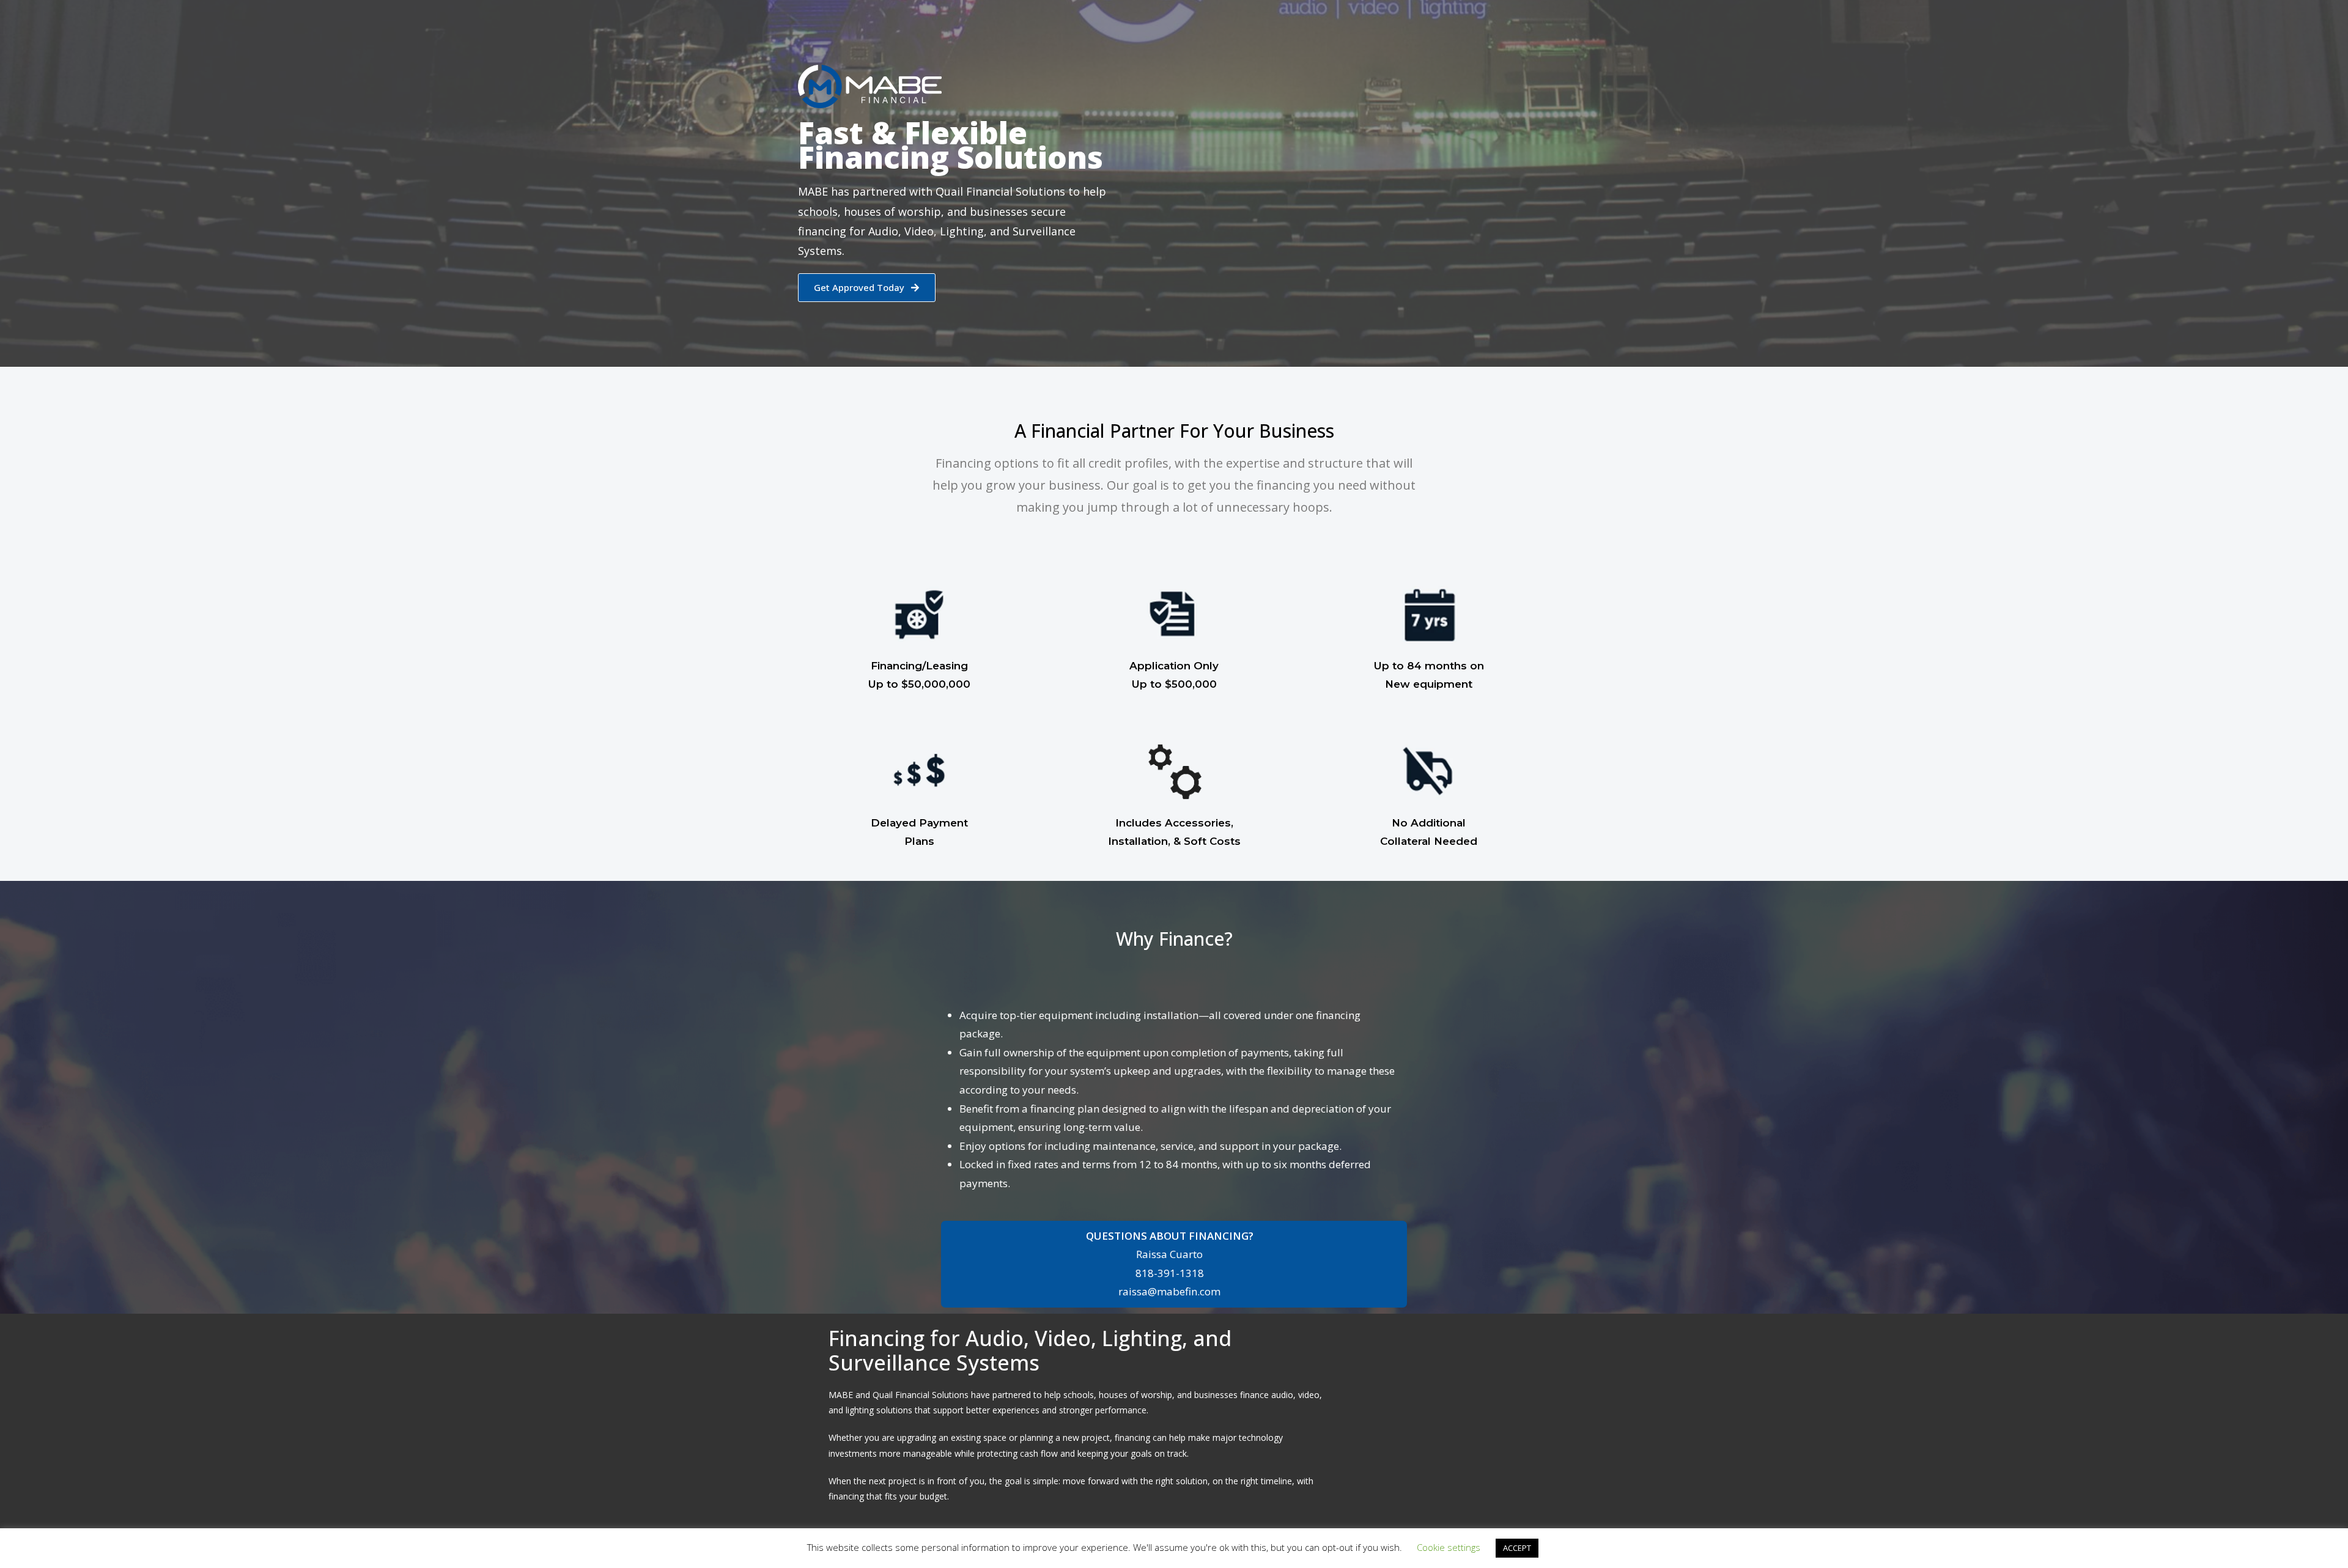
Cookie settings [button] (1449, 1547)
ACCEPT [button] (1517, 1548)
